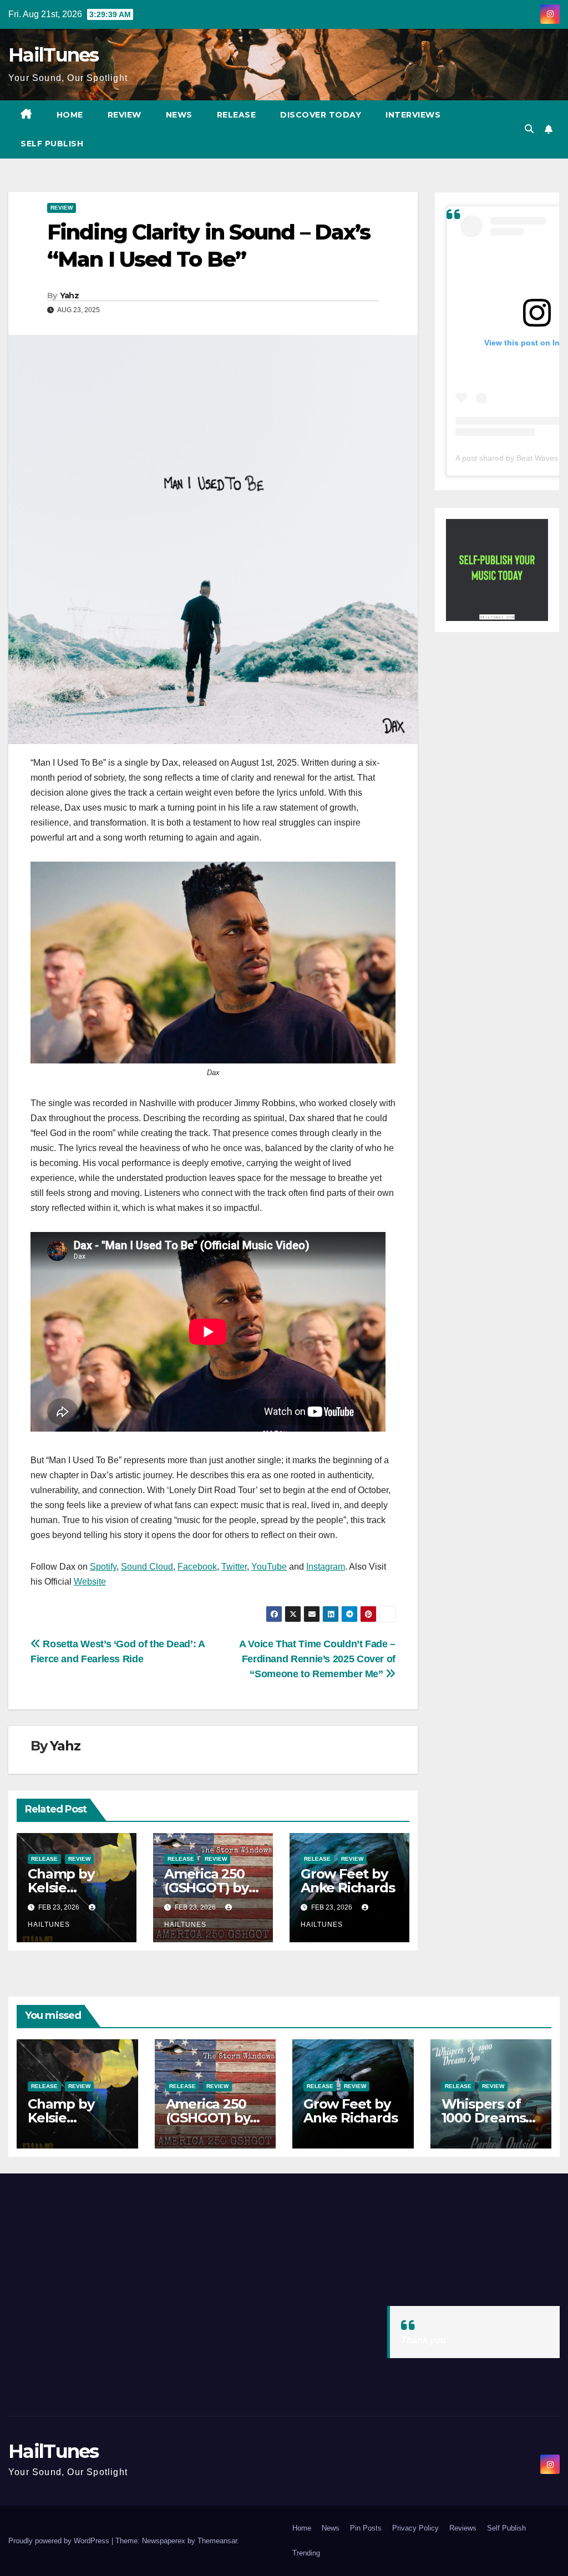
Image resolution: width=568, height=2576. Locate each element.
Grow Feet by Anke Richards (348, 1881)
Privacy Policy (415, 2528)
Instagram (326, 1567)
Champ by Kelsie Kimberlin (61, 1888)
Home (70, 115)
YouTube (269, 1567)
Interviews (413, 115)
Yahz (69, 296)
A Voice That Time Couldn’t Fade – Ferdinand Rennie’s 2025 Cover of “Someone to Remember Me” (317, 1659)
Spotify (103, 1567)
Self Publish (52, 144)
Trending (306, 2553)
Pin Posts (366, 2528)
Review (125, 115)
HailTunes (54, 55)
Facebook (197, 1567)
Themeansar (217, 2541)
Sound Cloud (147, 1567)
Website (90, 1582)
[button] (529, 129)
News (179, 115)
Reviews (463, 2528)
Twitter (234, 1567)
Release (237, 115)
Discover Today (321, 115)
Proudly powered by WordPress (60, 2541)
